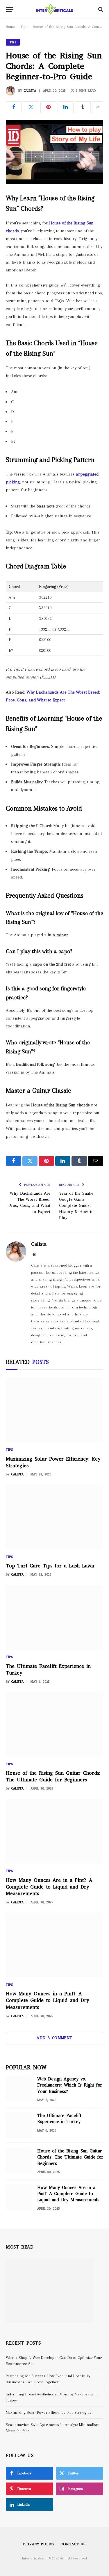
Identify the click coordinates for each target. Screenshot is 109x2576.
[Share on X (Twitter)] (31, 107)
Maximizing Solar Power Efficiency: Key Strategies (49, 2412)
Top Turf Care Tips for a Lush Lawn (50, 1566)
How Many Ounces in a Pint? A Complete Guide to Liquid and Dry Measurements (48, 2000)
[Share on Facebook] (14, 107)
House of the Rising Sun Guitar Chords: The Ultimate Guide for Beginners (53, 1776)
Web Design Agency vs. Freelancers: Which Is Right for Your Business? (70, 2085)
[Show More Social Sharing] (98, 107)
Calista (30, 91)
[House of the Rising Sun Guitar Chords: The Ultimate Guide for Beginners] (54, 1724)
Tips (24, 27)
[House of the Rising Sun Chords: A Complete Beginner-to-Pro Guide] (54, 152)
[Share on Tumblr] (83, 107)
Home (10, 27)
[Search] (100, 9)
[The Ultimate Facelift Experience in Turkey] (54, 1617)
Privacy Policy (39, 2544)
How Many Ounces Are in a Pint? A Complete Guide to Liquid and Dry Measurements (49, 1887)
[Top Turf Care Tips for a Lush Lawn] (54, 1517)
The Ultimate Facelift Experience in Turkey (59, 2119)
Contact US (73, 2544)
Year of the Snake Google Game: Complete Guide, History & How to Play (76, 1206)
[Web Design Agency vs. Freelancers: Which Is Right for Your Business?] (19, 2089)
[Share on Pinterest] (48, 107)
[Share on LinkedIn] (65, 107)
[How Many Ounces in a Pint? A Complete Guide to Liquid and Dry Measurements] (54, 1945)
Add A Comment (54, 2038)
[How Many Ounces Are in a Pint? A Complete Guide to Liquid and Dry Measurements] (54, 1831)
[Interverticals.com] (55, 9)
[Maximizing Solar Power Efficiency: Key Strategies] (54, 1410)
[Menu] (10, 9)
